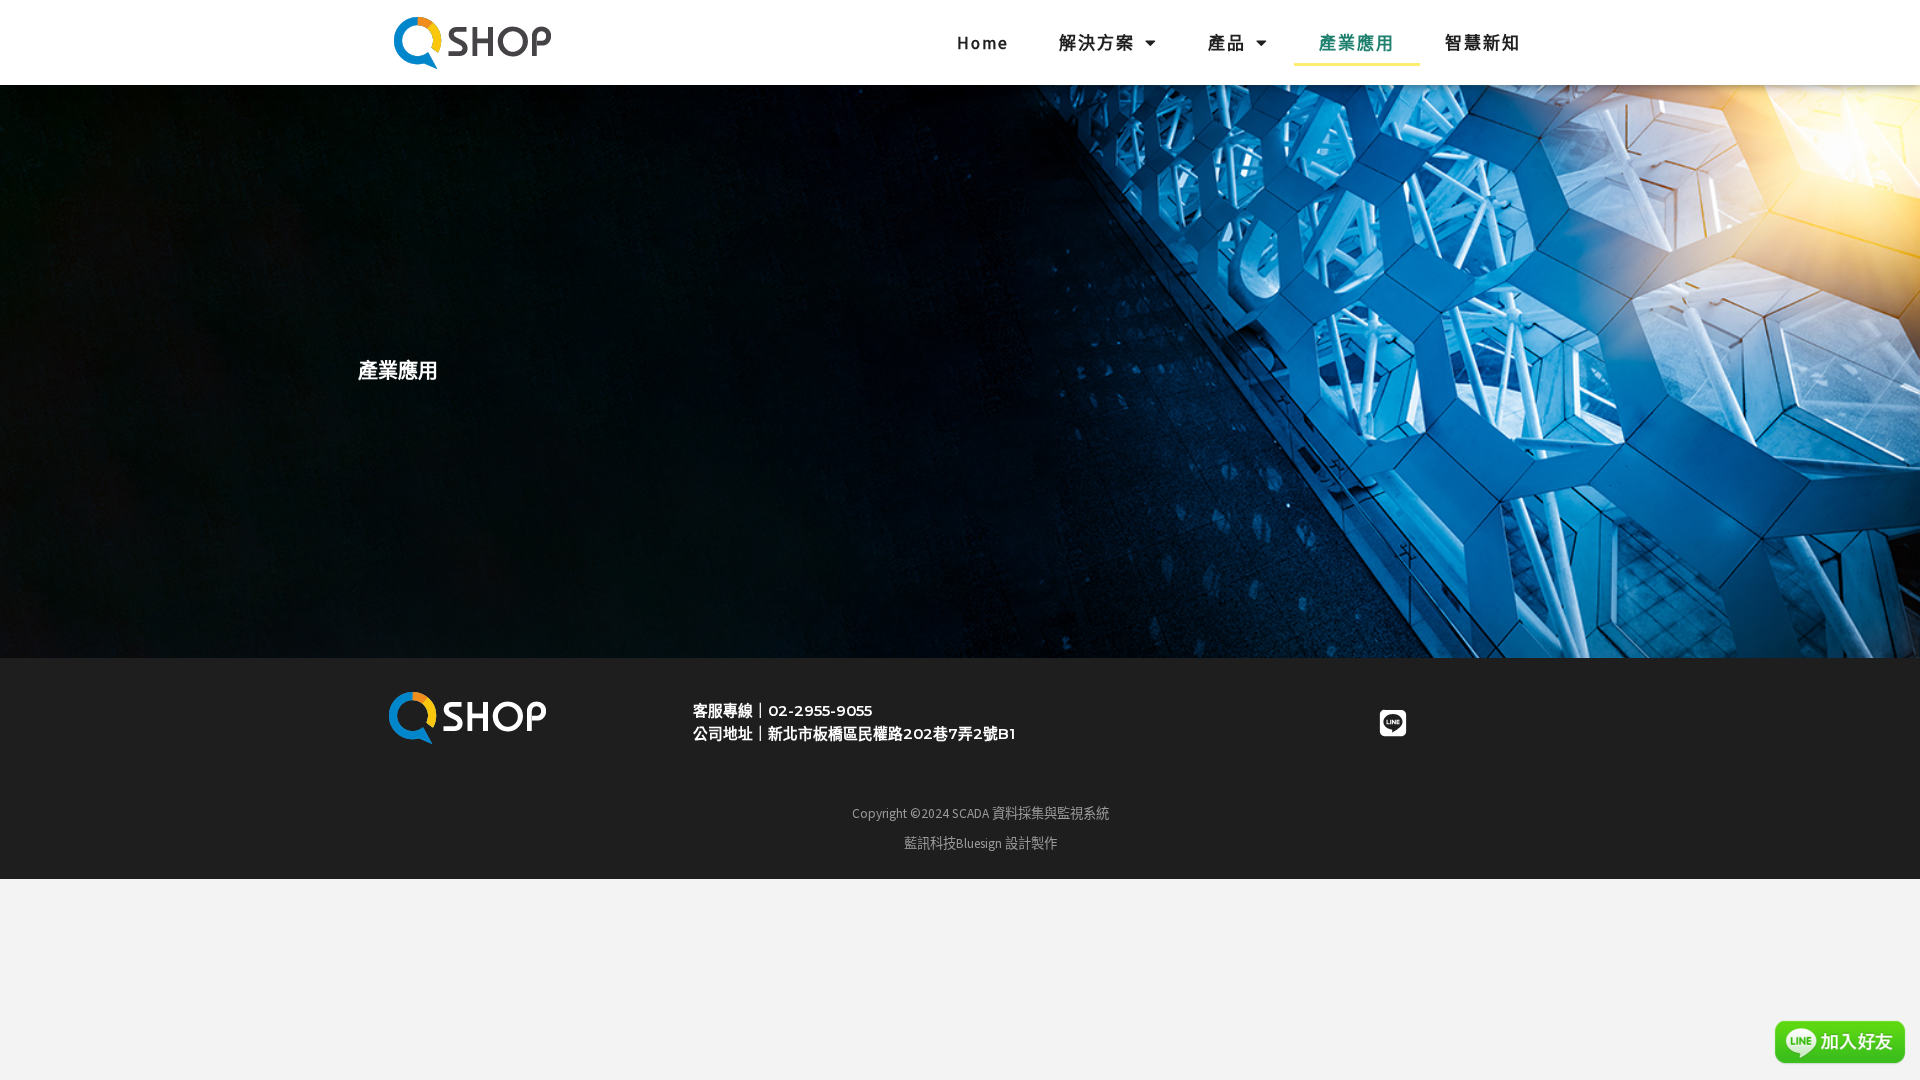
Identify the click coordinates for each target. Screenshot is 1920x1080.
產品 (1227, 43)
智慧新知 (1483, 43)
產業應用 (1357, 43)
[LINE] (1393, 723)
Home (983, 43)
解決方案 (1097, 43)
